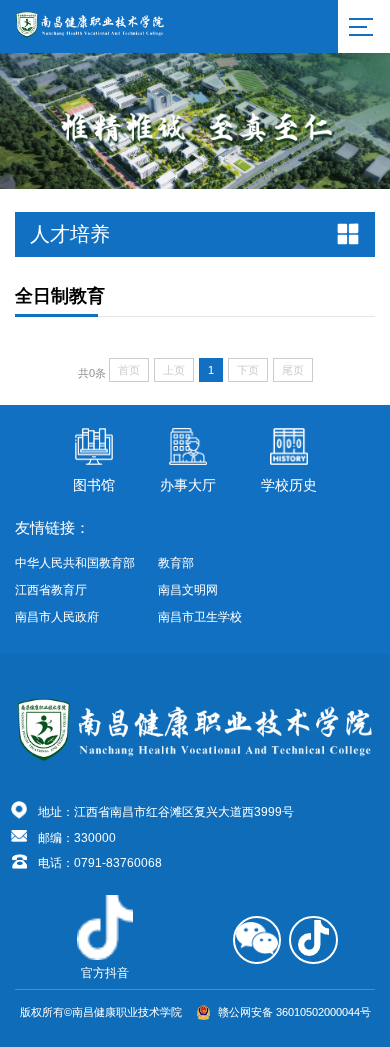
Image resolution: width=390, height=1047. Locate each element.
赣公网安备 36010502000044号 (294, 1012)
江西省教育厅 (51, 590)
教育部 (176, 563)
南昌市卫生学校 (200, 617)
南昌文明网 (188, 590)
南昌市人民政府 (57, 617)
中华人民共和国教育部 (75, 563)
